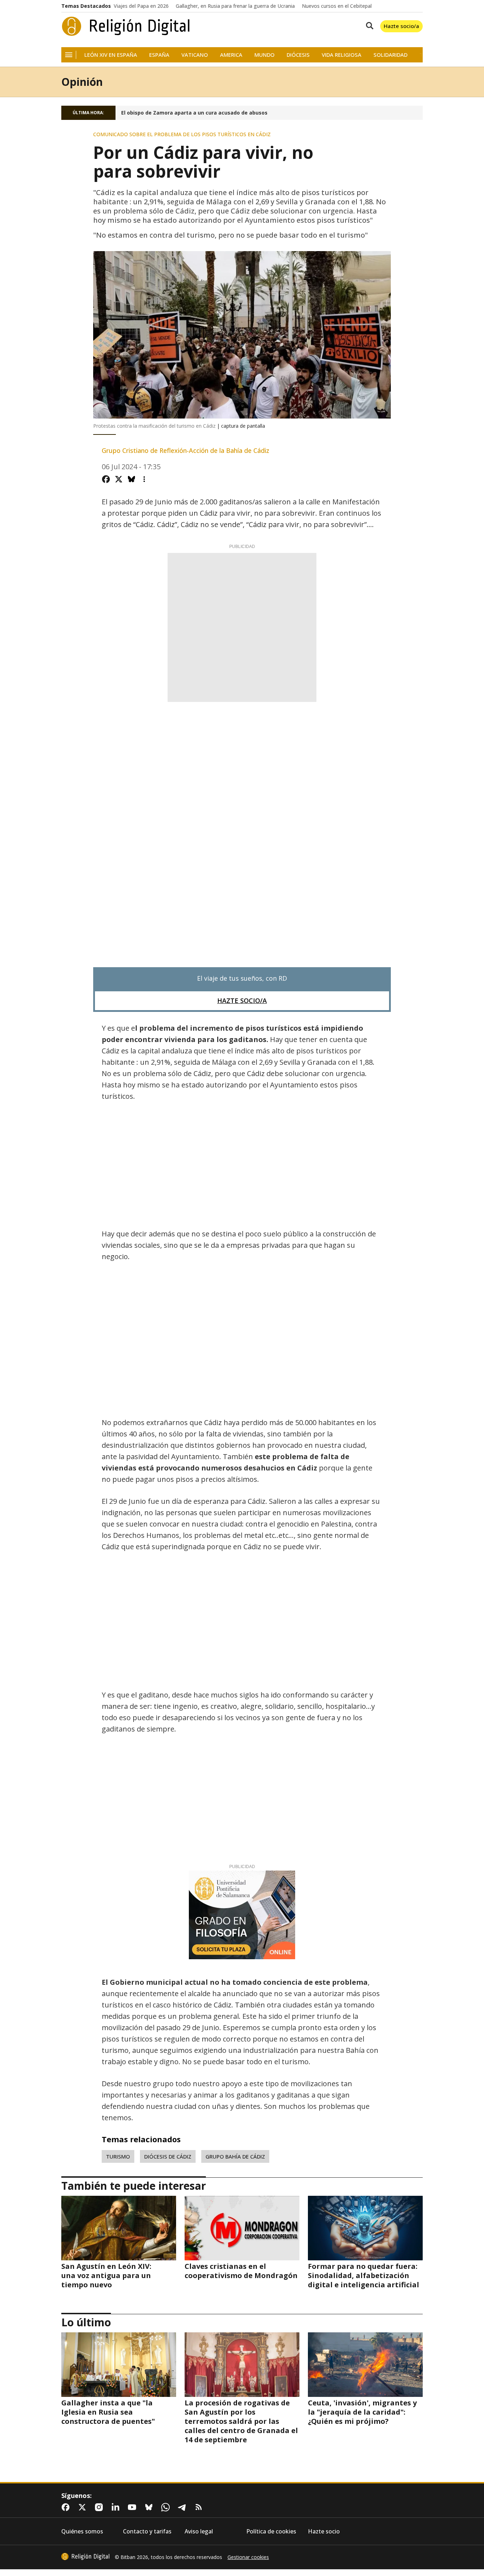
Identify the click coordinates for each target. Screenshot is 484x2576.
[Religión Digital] (126, 26)
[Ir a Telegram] (184, 2507)
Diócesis (298, 55)
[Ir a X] (84, 2507)
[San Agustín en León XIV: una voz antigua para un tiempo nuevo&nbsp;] (119, 2228)
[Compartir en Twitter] (119, 479)
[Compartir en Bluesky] (131, 479)
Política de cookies (271, 2531)
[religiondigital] (85, 2556)
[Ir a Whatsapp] (167, 2507)
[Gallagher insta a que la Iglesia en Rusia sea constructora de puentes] (119, 2365)
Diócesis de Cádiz (168, 2156)
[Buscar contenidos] (368, 26)
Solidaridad (390, 55)
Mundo (264, 55)
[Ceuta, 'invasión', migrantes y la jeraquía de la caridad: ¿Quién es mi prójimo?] (365, 2365)
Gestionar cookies (248, 2557)
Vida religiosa (342, 55)
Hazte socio (324, 2531)
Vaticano (195, 55)
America (231, 55)
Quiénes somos (82, 2531)
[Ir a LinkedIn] (117, 2507)
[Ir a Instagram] (100, 2507)
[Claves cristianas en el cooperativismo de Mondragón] (242, 2228)
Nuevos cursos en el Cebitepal (337, 6)
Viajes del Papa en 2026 (141, 6)
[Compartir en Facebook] (106, 479)
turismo (118, 2156)
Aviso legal (199, 2531)
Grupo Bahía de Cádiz (235, 2156)
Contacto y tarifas (147, 2531)
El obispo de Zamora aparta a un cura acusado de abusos (194, 113)
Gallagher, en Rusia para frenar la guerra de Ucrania (235, 6)
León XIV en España (111, 55)
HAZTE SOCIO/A (242, 1001)
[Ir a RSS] (200, 2507)
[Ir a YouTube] (134, 2507)
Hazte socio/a (401, 26)
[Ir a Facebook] (67, 2507)
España (159, 55)
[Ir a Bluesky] (150, 2507)
